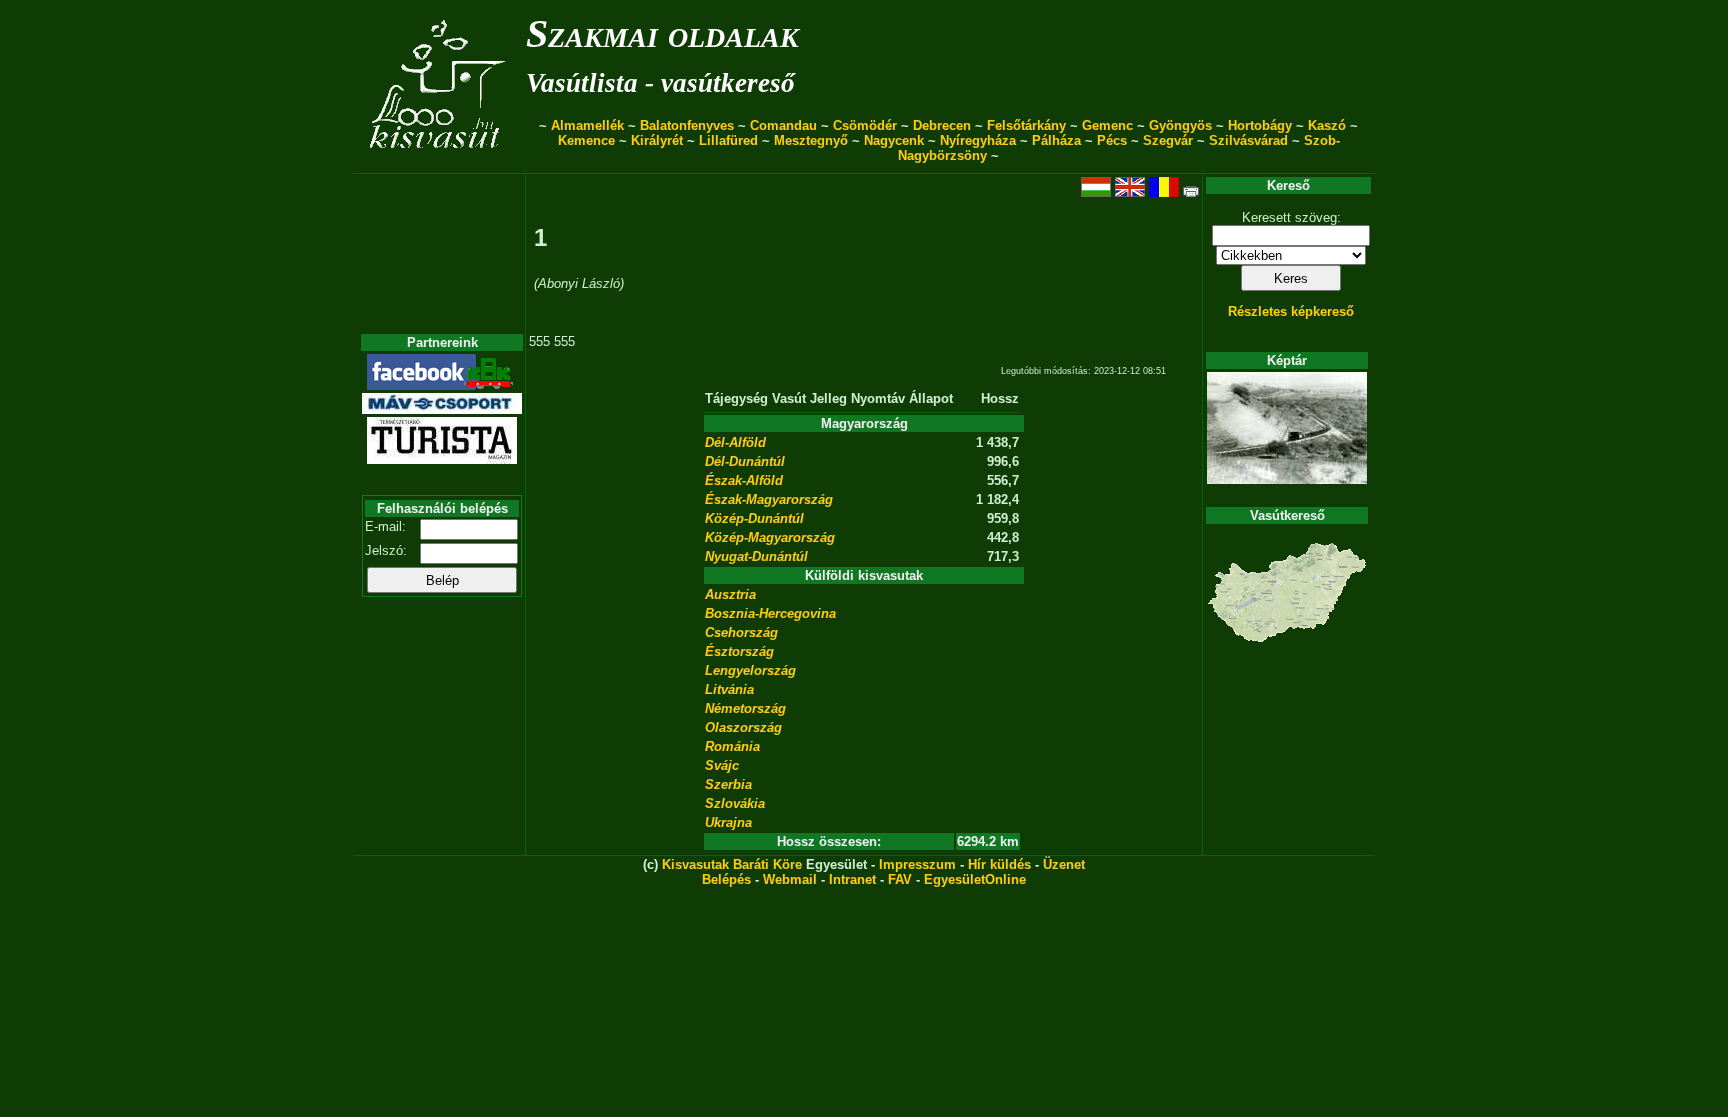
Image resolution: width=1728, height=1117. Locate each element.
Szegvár (1168, 140)
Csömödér (865, 125)
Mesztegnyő (811, 140)
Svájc (722, 765)
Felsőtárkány (1026, 125)
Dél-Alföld (735, 442)
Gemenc (1107, 125)
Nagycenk (894, 140)
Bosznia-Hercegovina (770, 613)
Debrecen (942, 125)
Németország (745, 708)
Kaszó (1327, 125)
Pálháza (1056, 140)
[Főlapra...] (439, 162)
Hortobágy (1260, 125)
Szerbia (728, 784)
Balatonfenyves (687, 125)
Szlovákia (735, 803)
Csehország (741, 632)
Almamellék (587, 125)
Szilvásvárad (1248, 140)
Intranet (852, 879)
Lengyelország (750, 670)
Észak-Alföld (744, 480)
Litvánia (729, 689)
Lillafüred (728, 140)
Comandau (783, 125)
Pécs (1112, 140)
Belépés (726, 879)
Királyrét (657, 140)
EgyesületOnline (975, 879)
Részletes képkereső (1291, 311)
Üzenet (1064, 864)
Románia (732, 746)
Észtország (739, 651)
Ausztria (730, 594)
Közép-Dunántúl (754, 518)
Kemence (586, 140)
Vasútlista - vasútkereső (660, 83)
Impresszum (917, 864)
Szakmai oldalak (662, 33)
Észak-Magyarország (769, 499)
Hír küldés (999, 864)
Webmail (790, 879)
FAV (900, 879)
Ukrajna (728, 822)
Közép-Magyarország (770, 537)
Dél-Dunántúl (745, 461)
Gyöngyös (1180, 125)
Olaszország (743, 727)
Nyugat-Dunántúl (756, 556)
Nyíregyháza (978, 140)
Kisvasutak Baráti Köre (732, 864)
